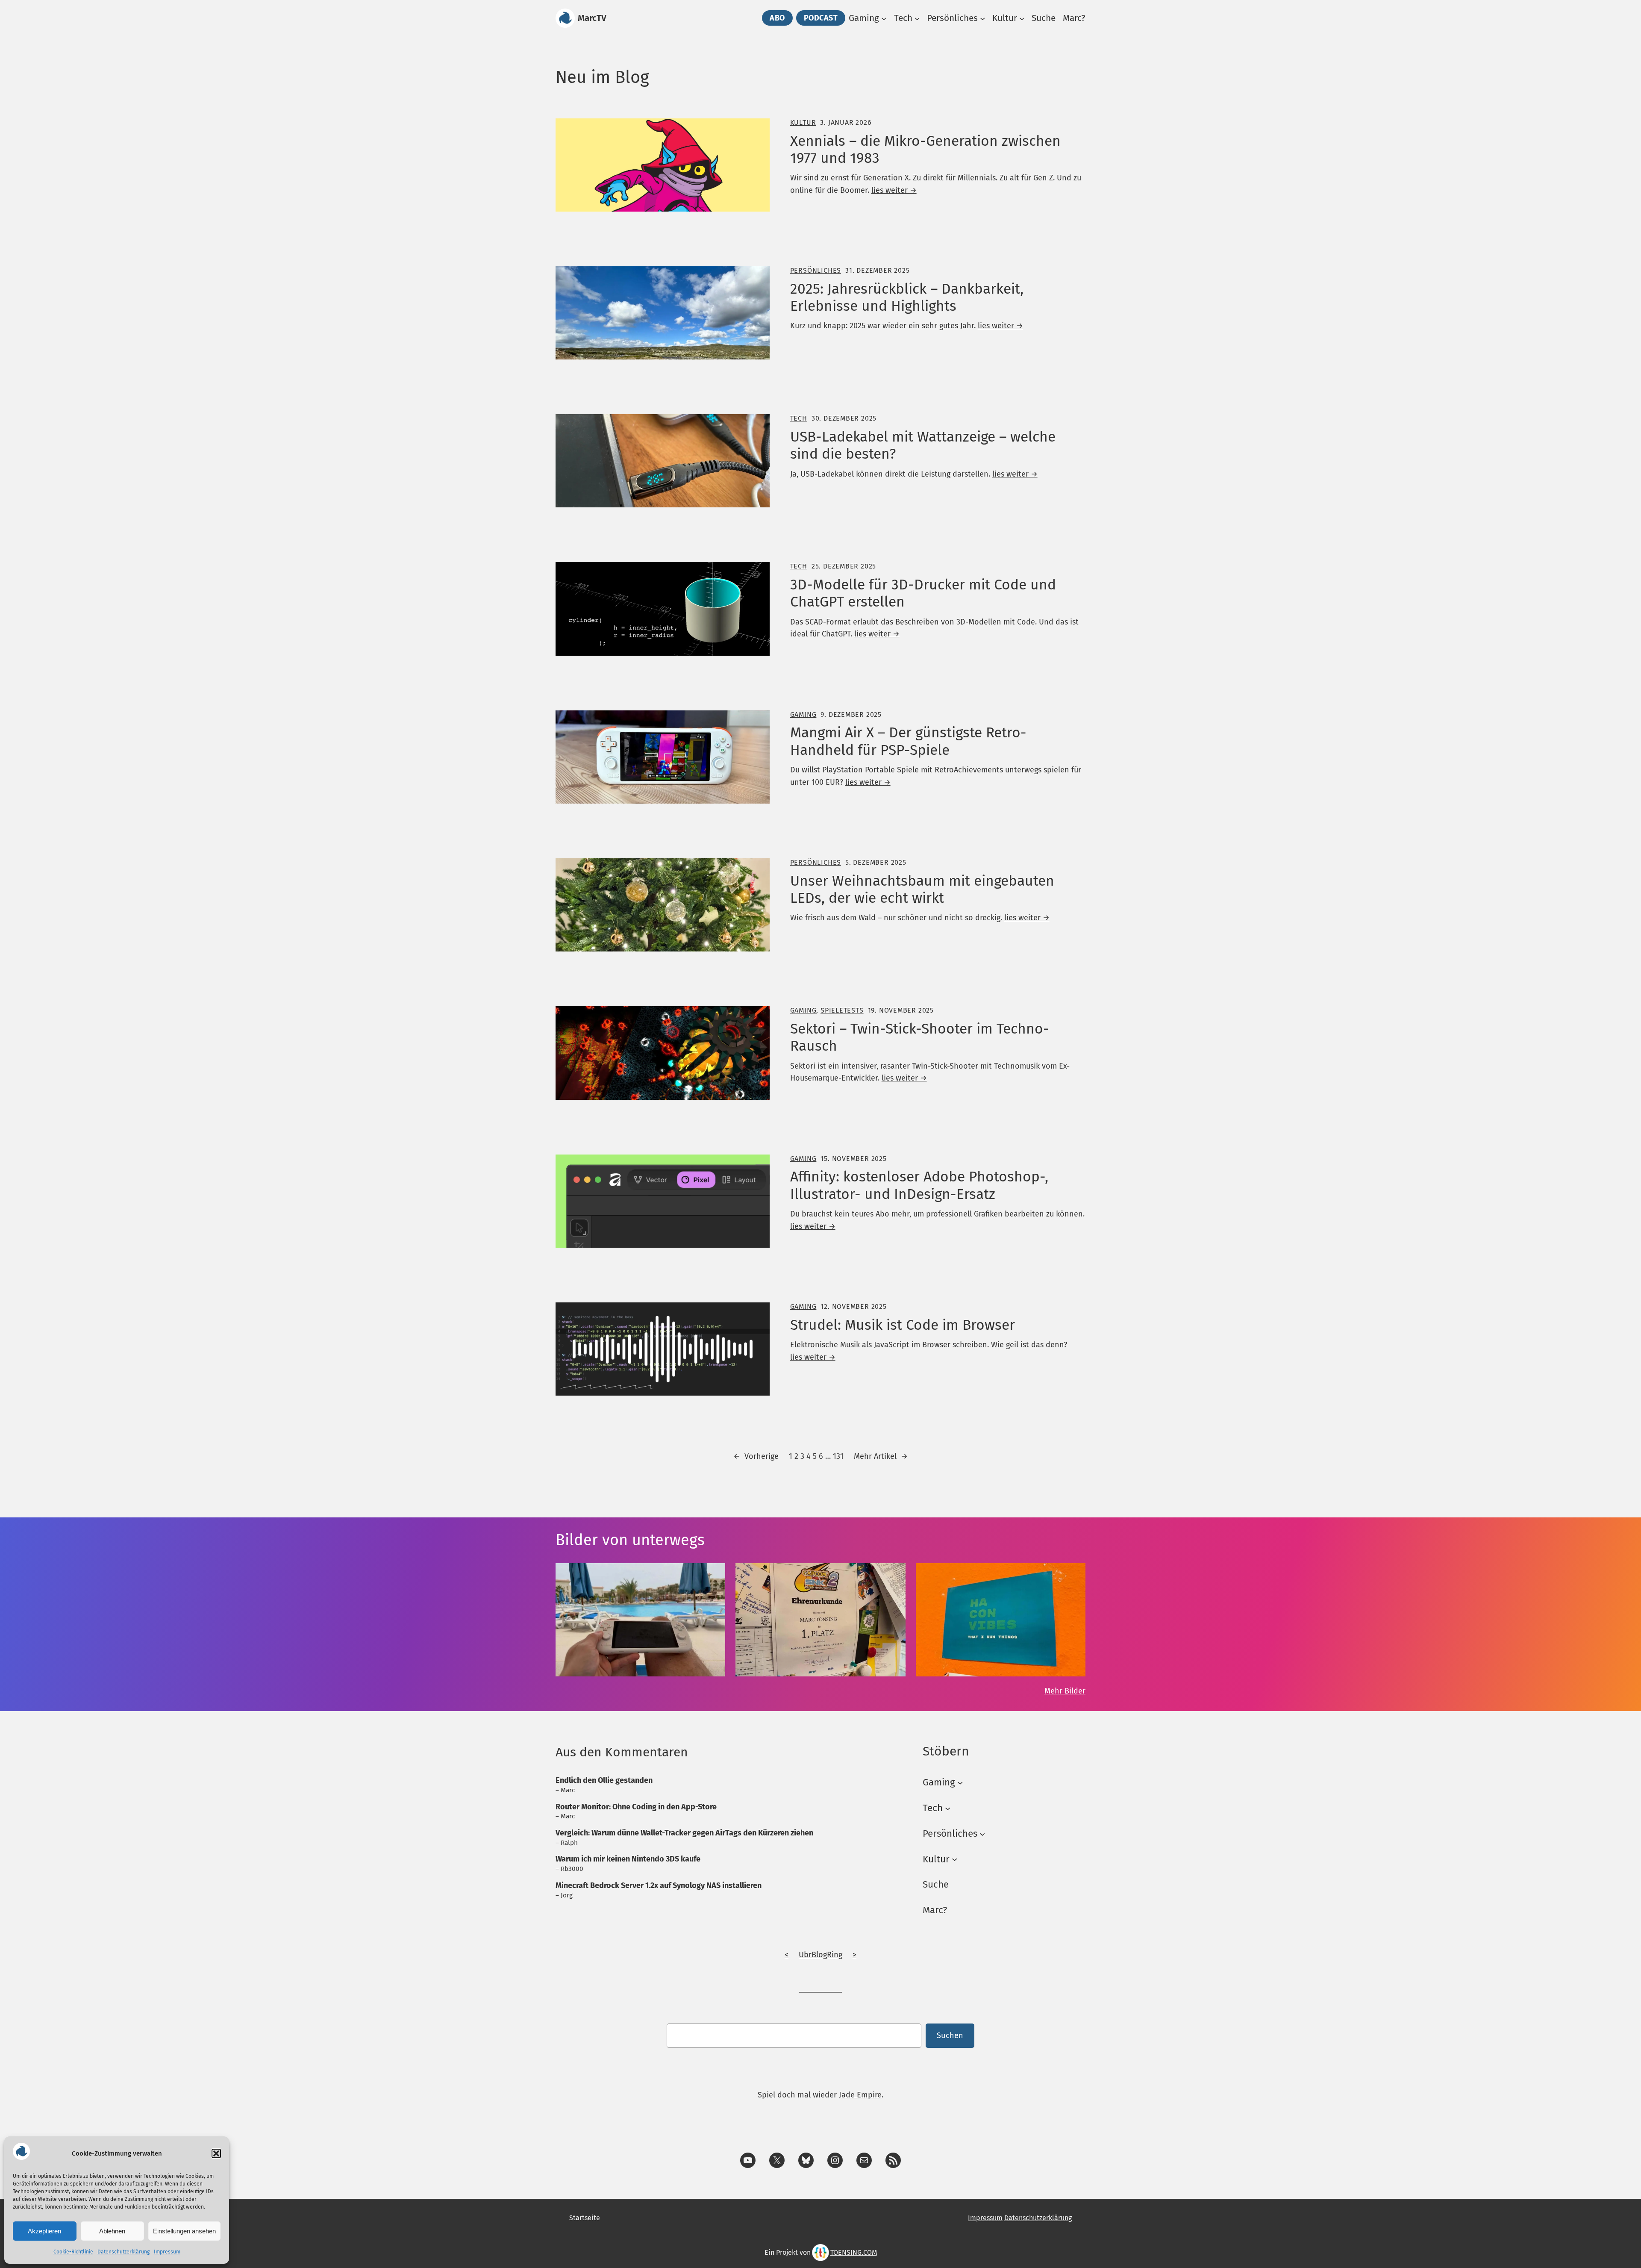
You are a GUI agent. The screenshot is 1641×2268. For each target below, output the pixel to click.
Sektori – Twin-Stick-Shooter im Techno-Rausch (920, 1037)
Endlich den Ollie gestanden (604, 1780)
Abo (777, 18)
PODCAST (821, 18)
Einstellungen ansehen (184, 2231)
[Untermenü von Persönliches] (982, 18)
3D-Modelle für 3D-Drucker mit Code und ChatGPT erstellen (923, 593)
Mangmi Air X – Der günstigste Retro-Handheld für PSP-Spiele (908, 741)
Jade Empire (860, 2095)
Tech (799, 418)
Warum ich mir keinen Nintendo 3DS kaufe (628, 1859)
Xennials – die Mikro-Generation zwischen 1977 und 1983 (925, 150)
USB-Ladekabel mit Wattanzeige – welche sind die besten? (923, 445)
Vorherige (756, 1456)
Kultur (803, 122)
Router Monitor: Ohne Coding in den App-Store (636, 1807)
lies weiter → (894, 190)
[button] (216, 2153)
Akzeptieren (44, 2231)
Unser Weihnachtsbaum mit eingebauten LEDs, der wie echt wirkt (922, 890)
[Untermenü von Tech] (917, 18)
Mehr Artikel (881, 1456)
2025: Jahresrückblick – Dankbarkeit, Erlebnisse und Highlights (907, 297)
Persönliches (816, 270)
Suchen (950, 2035)
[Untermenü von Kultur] (1022, 18)
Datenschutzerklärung (124, 2252)
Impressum (167, 2252)
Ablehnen (112, 2231)
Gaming (803, 714)
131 (838, 1456)
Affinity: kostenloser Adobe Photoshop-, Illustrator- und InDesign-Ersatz (919, 1185)
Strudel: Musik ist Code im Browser (903, 1325)
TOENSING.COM (854, 2252)
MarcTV (592, 18)
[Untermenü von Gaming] (884, 18)
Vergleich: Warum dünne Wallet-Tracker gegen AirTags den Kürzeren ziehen (684, 1833)
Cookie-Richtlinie (73, 2252)
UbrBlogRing (820, 1955)
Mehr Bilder (1065, 1691)
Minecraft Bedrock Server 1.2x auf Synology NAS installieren (659, 1885)
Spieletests (842, 1010)
